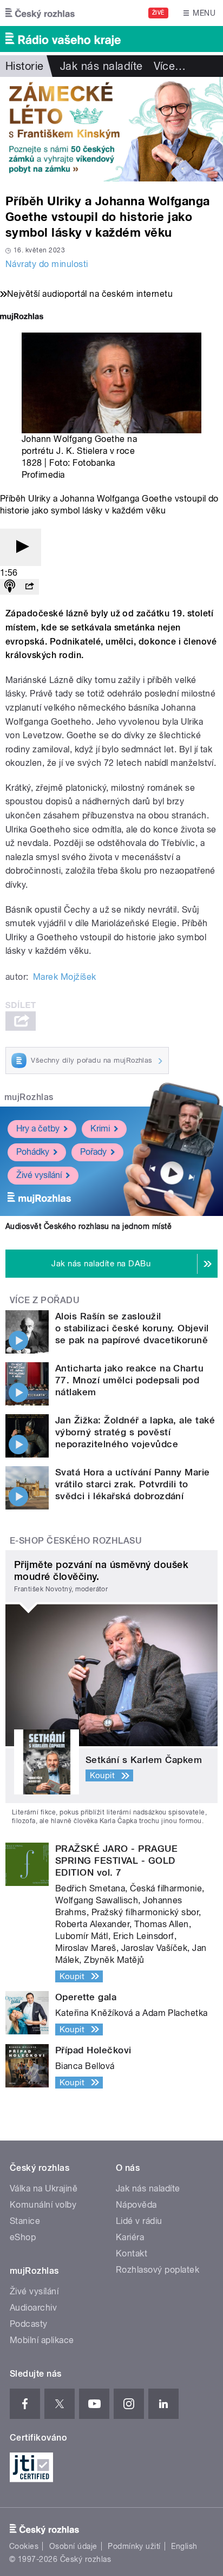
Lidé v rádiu (139, 2221)
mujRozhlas (29, 1097)
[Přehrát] (21, 547)
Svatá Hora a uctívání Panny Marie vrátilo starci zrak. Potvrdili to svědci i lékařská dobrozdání (133, 1484)
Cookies (24, 2546)
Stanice (25, 2221)
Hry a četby (38, 1128)
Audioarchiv (33, 2308)
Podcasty (29, 2324)
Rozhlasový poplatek (158, 2270)
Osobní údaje (73, 2546)
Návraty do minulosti (47, 264)
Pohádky (33, 1152)
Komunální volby (43, 2205)
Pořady (93, 1152)
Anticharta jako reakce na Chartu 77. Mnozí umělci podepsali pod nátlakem (129, 1380)
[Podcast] (10, 587)
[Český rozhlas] (40, 13)
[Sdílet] (29, 587)
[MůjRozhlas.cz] (22, 318)
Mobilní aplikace (42, 2340)
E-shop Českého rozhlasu (76, 1541)
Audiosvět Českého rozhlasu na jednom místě (88, 1226)
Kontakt (132, 2253)
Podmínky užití (134, 2546)
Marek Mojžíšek (65, 977)
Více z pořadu (45, 1300)
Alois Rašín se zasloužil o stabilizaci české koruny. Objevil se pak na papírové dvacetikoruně (132, 1328)
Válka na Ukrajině (44, 2188)
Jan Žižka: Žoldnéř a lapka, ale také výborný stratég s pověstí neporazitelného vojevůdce (135, 1432)
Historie (25, 66)
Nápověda (136, 2205)
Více (170, 66)
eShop (23, 2237)
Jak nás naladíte (101, 66)
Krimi (100, 1128)
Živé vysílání (39, 1175)
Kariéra (130, 2237)
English (184, 2546)
